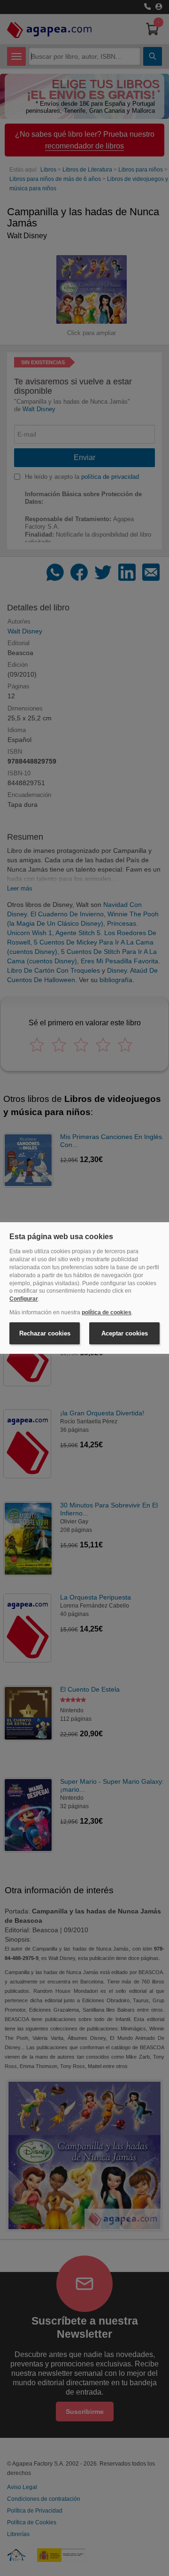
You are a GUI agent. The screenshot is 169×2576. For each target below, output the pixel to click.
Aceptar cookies (125, 1333)
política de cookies (107, 1312)
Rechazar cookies (45, 1333)
